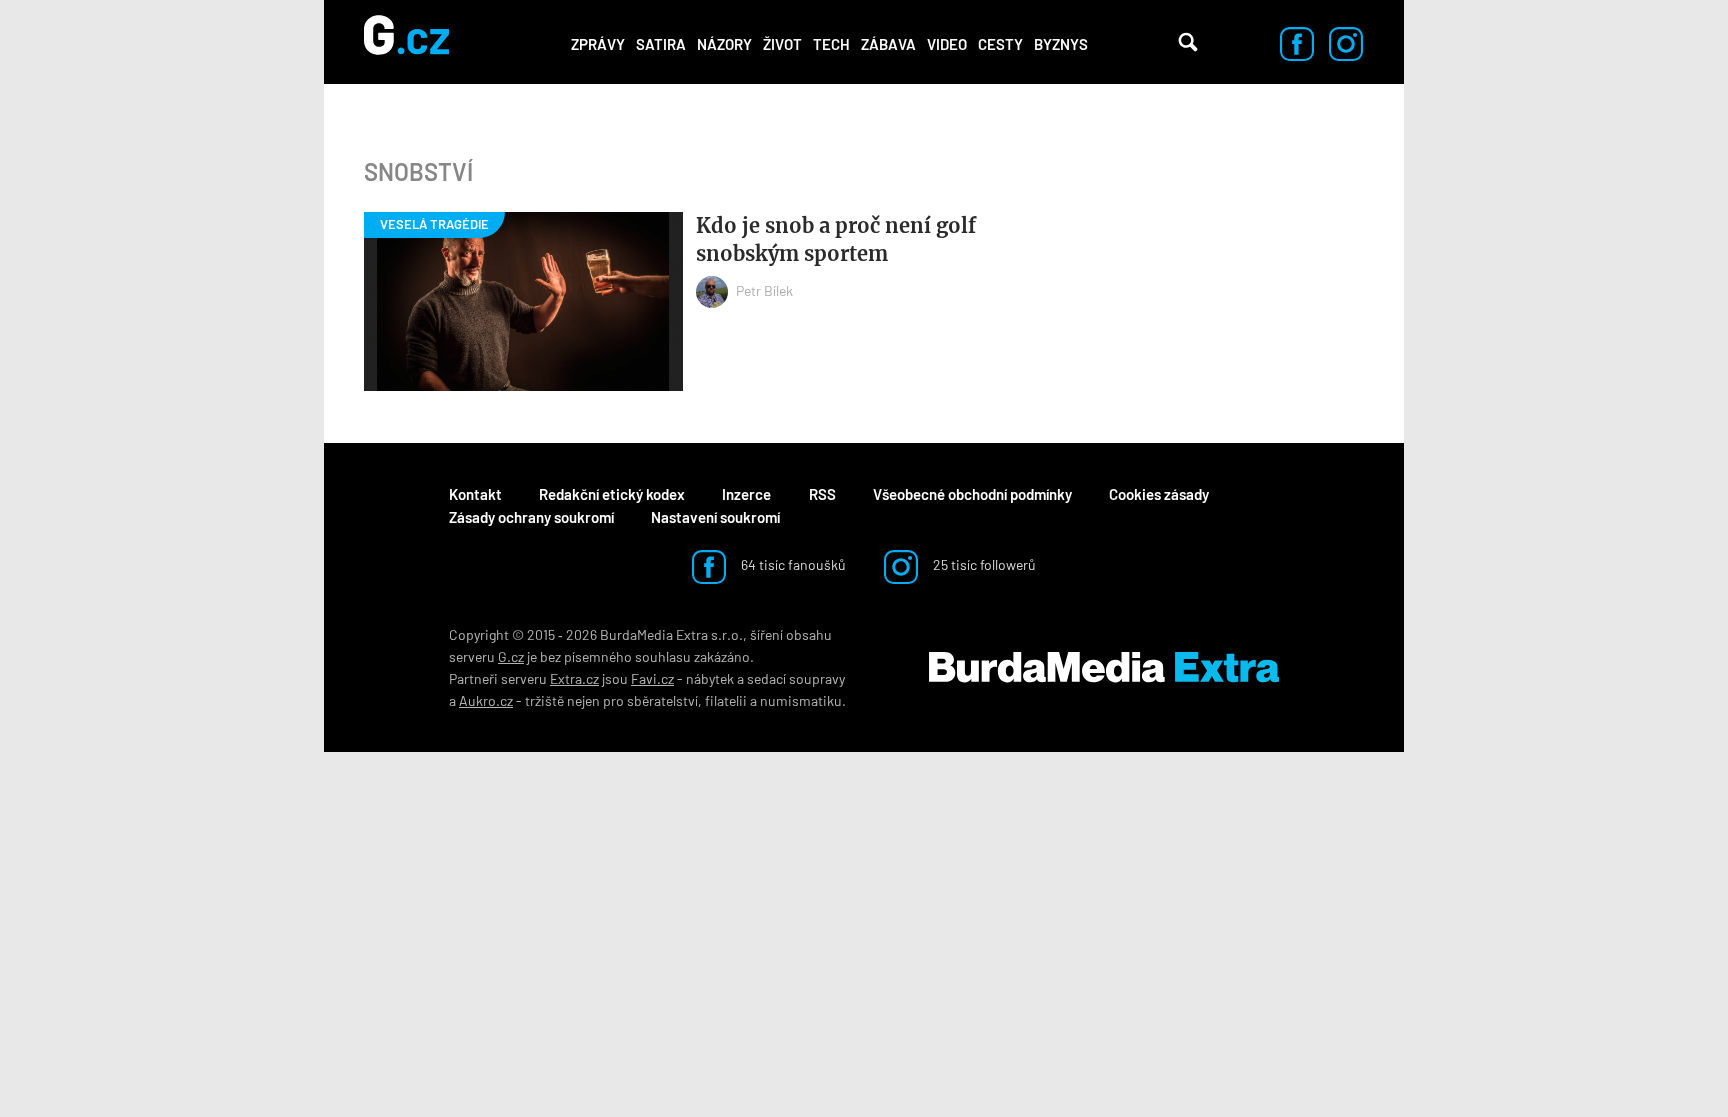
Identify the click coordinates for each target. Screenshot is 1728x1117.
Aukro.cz (486, 700)
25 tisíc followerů (983, 564)
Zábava (888, 44)
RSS (822, 494)
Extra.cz (574, 678)
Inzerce (746, 494)
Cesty (1000, 44)
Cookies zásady (1159, 494)
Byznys (1061, 44)
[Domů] (406, 42)
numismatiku (801, 700)
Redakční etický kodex (612, 494)
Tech (831, 44)
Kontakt (475, 494)
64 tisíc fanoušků (792, 564)
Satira (661, 44)
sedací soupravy (796, 678)
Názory (724, 44)
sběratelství (662, 700)
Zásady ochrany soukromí (531, 517)
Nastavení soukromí (715, 517)
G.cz (511, 656)
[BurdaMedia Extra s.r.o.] (1104, 668)
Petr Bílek (764, 290)
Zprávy (598, 44)
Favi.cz (652, 678)
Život (782, 44)
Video (947, 44)
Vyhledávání (1188, 42)
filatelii (726, 700)
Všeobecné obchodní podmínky (972, 494)
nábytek (710, 678)
